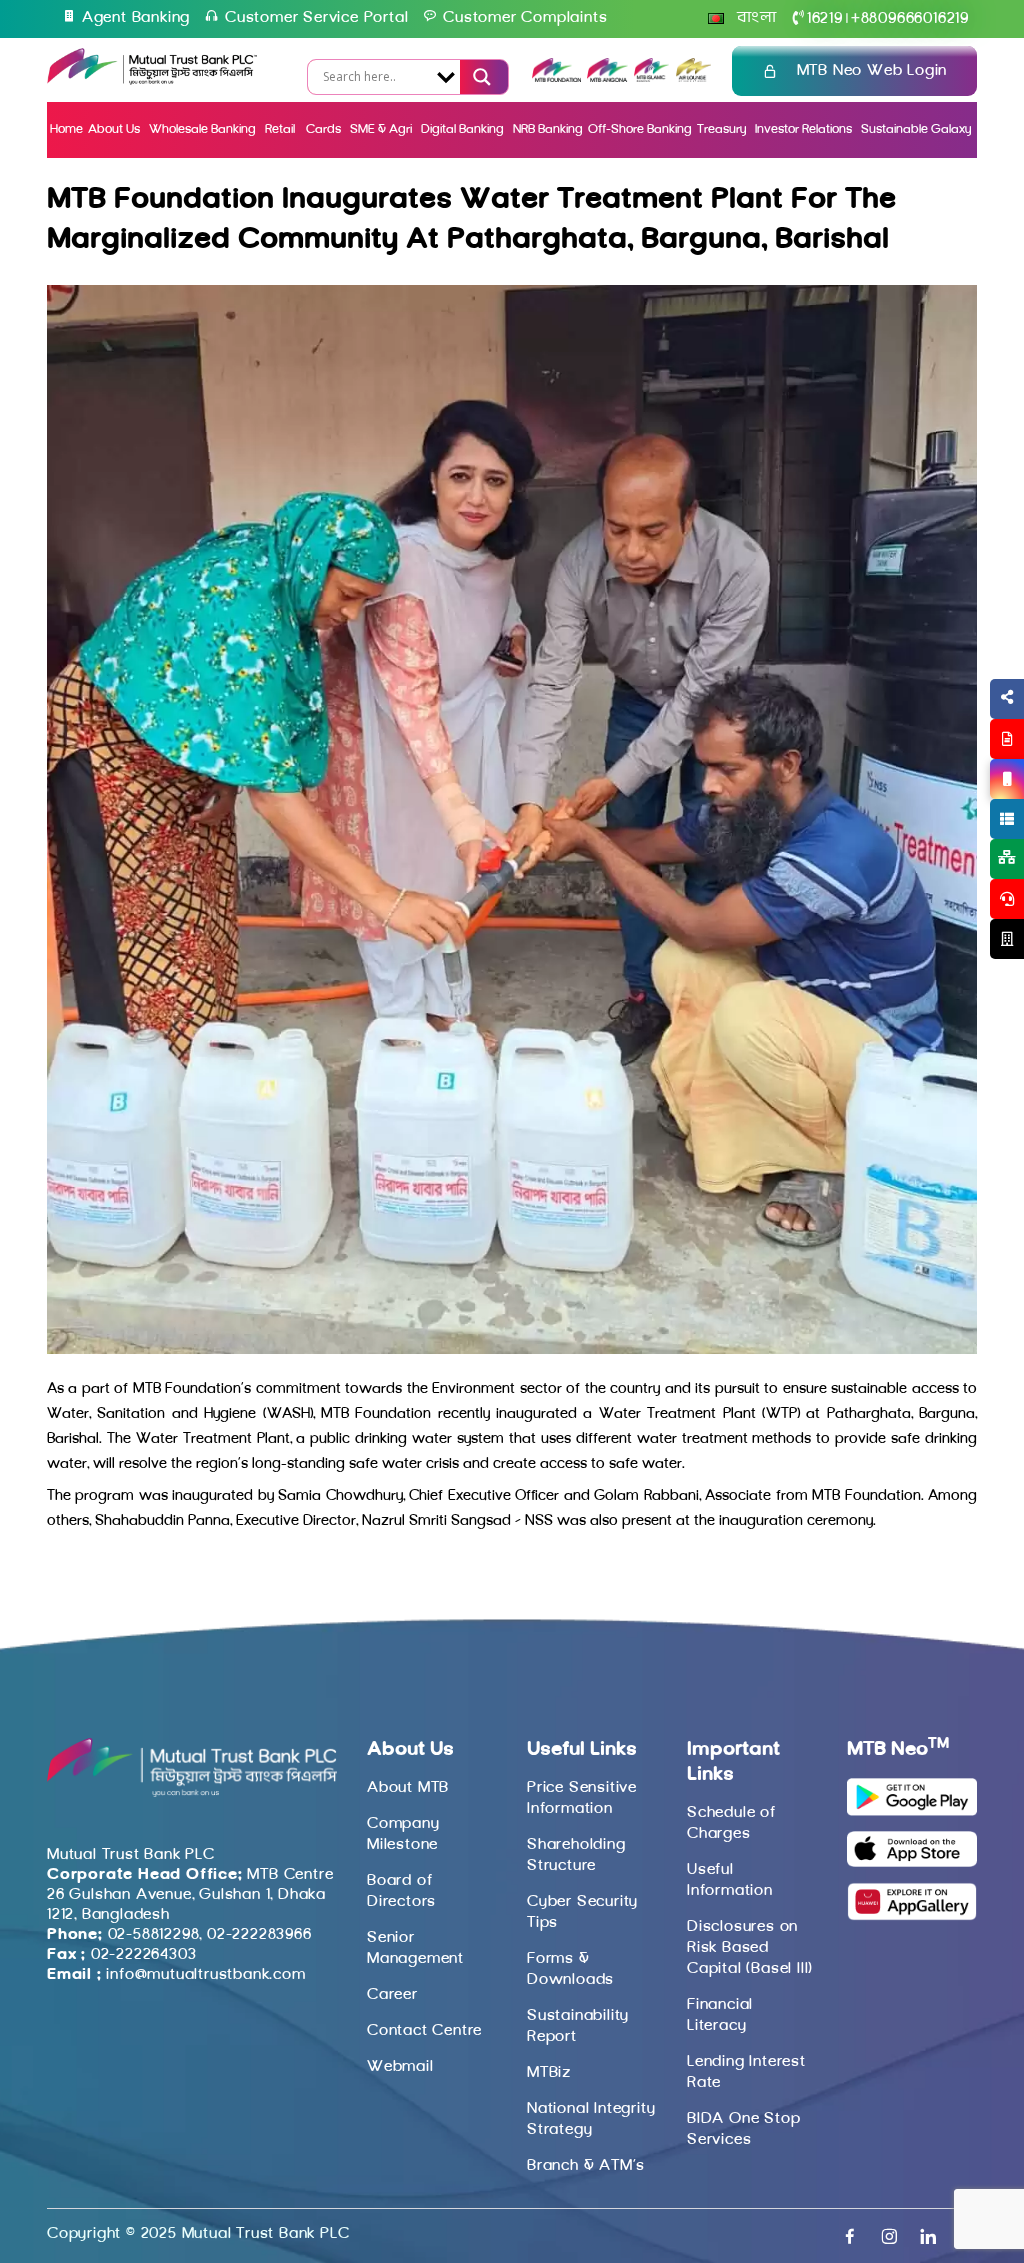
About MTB (408, 1788)
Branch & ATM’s (586, 2166)
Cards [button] (323, 129)
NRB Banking (548, 129)
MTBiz (549, 2073)
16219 (825, 19)
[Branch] (1007, 939)
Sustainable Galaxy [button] (916, 129)
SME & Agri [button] (381, 129)
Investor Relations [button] (803, 129)
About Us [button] (114, 129)
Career (392, 1995)
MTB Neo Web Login (872, 71)
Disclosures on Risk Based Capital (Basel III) (750, 1948)
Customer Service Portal (316, 18)
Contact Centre (424, 2031)
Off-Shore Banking (640, 129)
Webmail (400, 2067)
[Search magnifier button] (480, 77)
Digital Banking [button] (462, 129)
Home (66, 129)
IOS (960, 803)
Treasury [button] (721, 129)
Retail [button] (281, 129)
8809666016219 (910, 19)
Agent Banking (136, 18)
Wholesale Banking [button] (202, 129)
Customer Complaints (525, 18)
